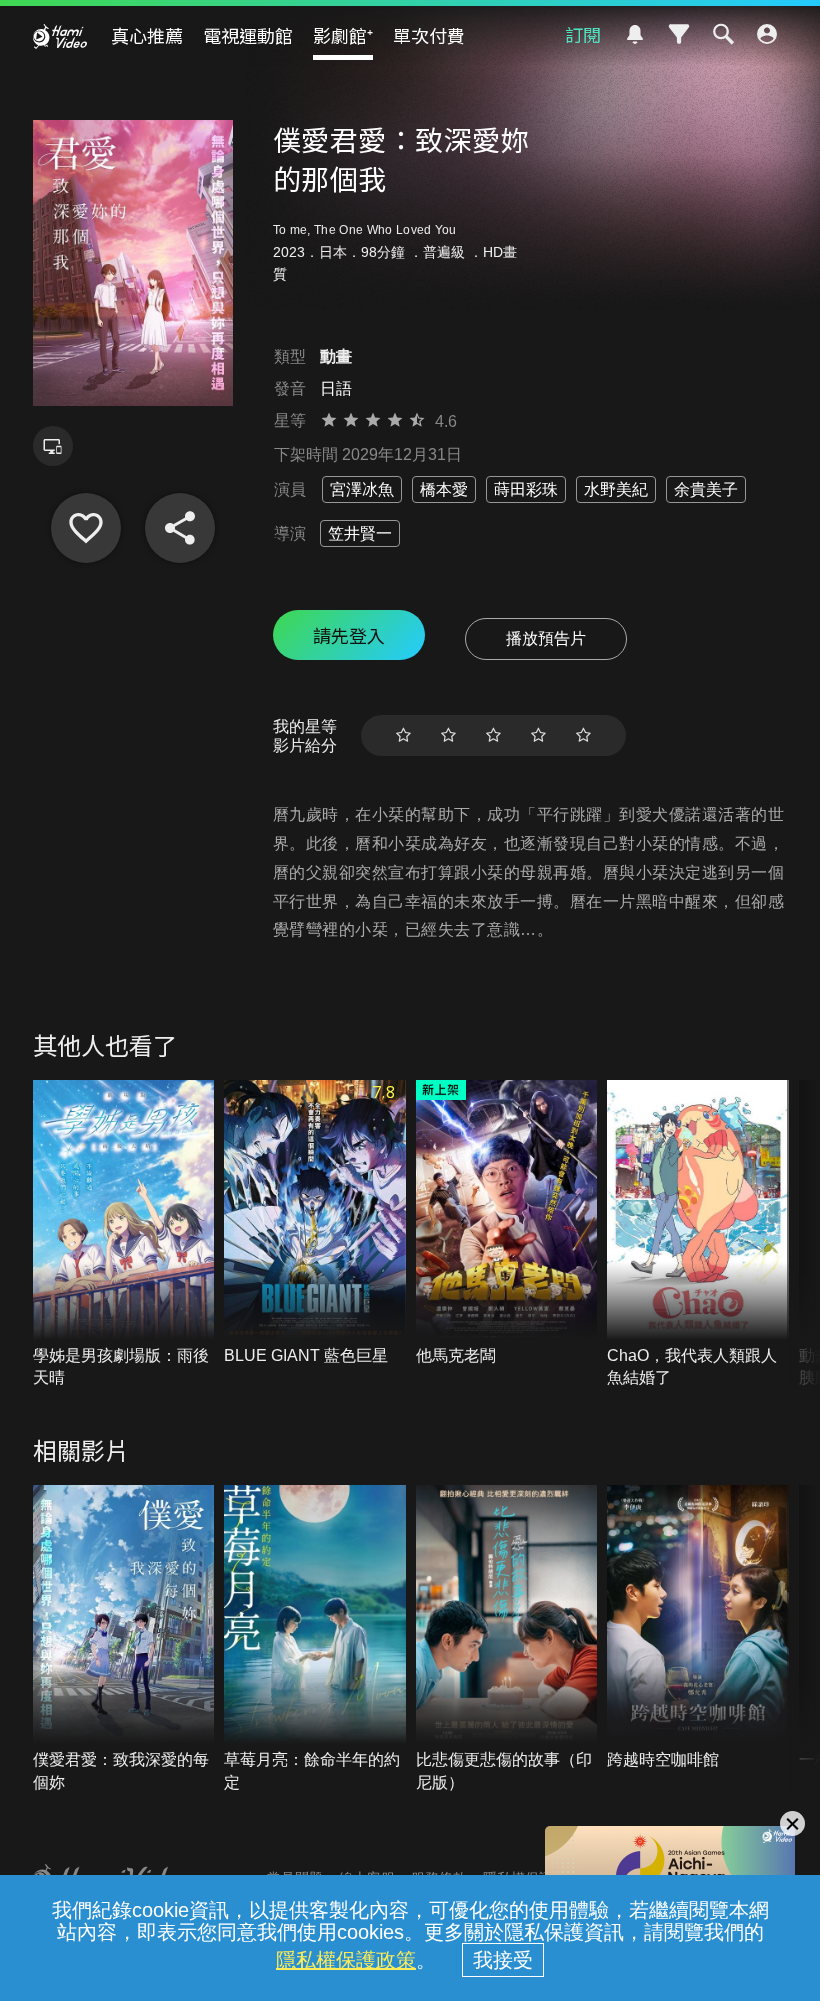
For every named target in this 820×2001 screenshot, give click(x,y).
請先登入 (349, 635)
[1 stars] (403, 735)
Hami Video (60, 36)
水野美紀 (616, 489)
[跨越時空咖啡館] (698, 1628)
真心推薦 (147, 35)
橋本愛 (444, 489)
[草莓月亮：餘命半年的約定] (315, 1639)
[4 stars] (538, 735)
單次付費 (429, 35)
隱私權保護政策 (346, 1960)
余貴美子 (706, 489)
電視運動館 (248, 35)
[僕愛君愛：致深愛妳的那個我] (86, 528)
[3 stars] (493, 735)
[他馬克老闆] (507, 1223)
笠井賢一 (360, 533)
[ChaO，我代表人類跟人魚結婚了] (698, 1234)
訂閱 (583, 34)
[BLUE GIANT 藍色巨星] (315, 1223)
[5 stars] (583, 735)
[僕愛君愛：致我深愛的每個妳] (124, 1639)
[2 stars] (448, 735)
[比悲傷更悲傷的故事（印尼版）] (507, 1639)
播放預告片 (546, 638)
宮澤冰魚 (362, 489)
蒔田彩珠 (526, 489)
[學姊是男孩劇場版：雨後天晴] (124, 1234)
